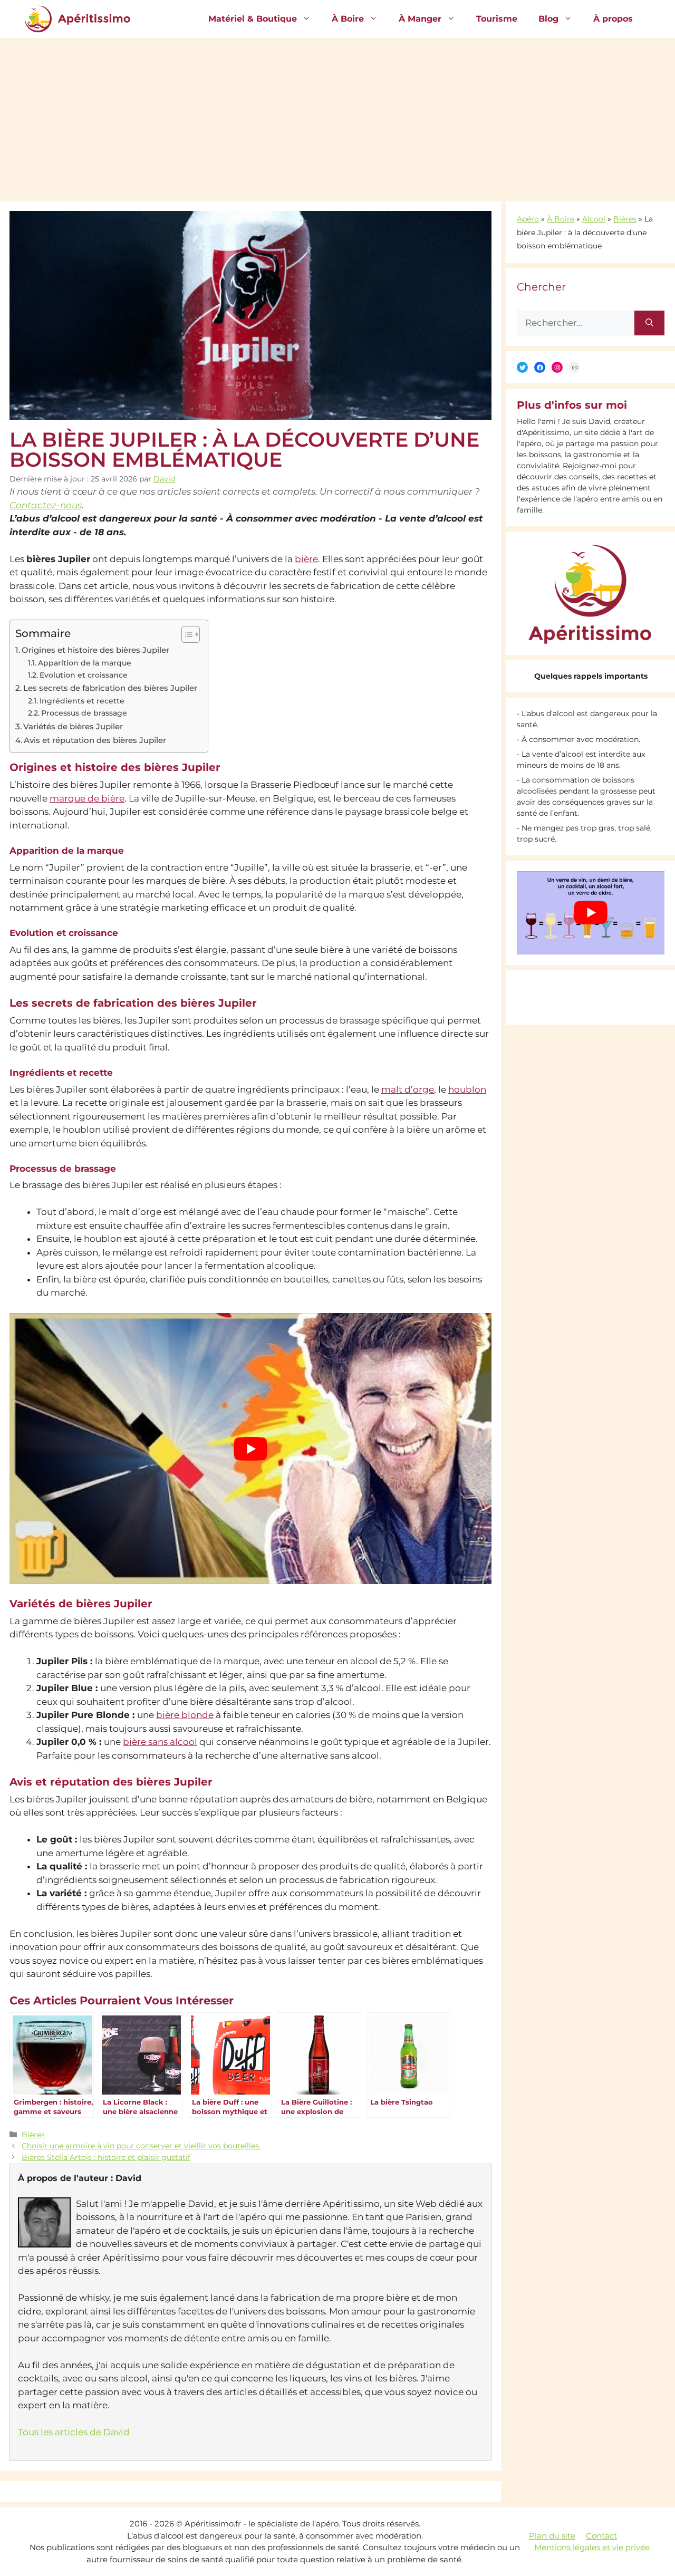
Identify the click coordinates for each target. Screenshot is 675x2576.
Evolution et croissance (84, 675)
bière (306, 559)
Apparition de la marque (85, 663)
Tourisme (497, 19)
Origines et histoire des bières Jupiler (95, 650)
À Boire (348, 19)
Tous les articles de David (74, 2432)
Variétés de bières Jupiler (73, 726)
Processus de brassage (84, 713)
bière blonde (185, 1715)
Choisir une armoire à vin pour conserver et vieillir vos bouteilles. (141, 2146)
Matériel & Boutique (253, 19)
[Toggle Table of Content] (185, 634)
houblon (467, 1089)
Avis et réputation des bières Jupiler (95, 740)
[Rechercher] (649, 323)
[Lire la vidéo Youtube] (250, 1449)
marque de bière (87, 798)
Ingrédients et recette (82, 701)
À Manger (420, 19)
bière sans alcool (160, 1742)
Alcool (594, 219)
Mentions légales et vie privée (592, 2547)
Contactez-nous (46, 505)
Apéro (528, 219)
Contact (601, 2536)
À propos (613, 19)
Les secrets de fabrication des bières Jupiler (110, 688)
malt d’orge (408, 1089)
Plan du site (552, 2536)
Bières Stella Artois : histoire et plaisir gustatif (106, 2157)
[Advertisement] (337, 117)
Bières (33, 2135)
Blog (548, 19)
